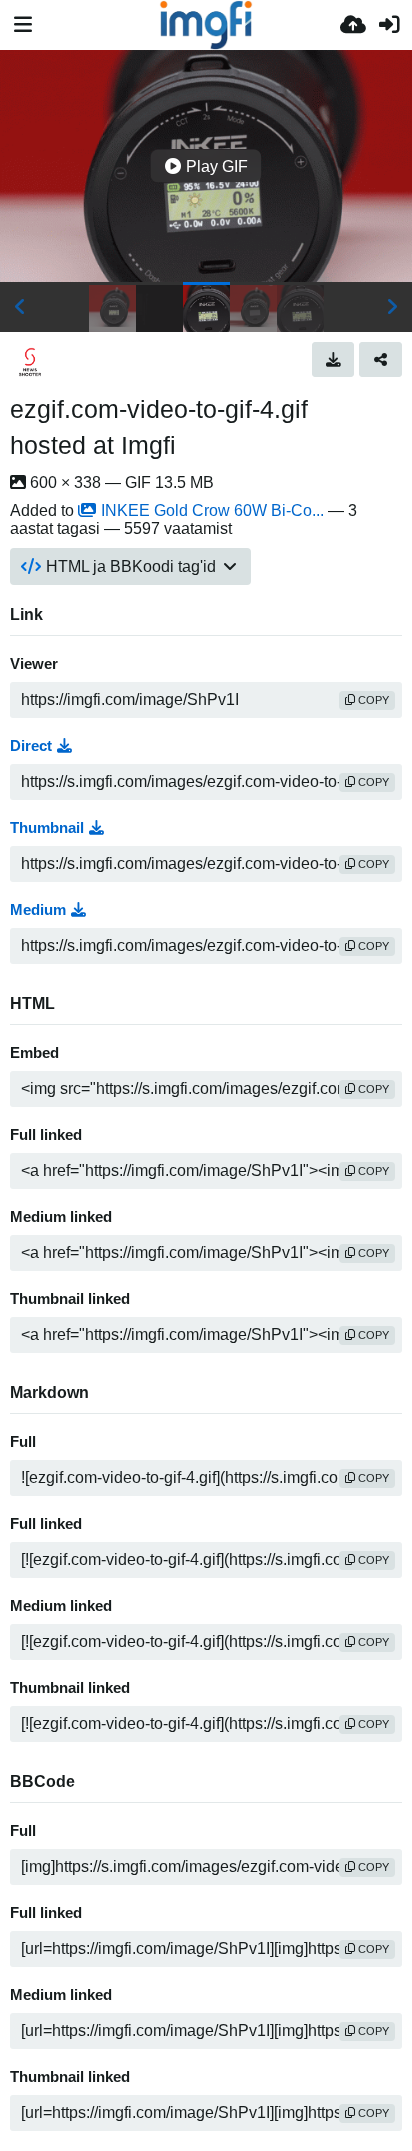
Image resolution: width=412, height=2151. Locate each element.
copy (372, 700)
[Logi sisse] (389, 25)
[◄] (20, 307)
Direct (31, 746)
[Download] (333, 359)
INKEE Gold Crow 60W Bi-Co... (212, 510)
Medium (38, 910)
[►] (392, 307)
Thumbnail (47, 828)
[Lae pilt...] (353, 25)
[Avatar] (30, 362)
